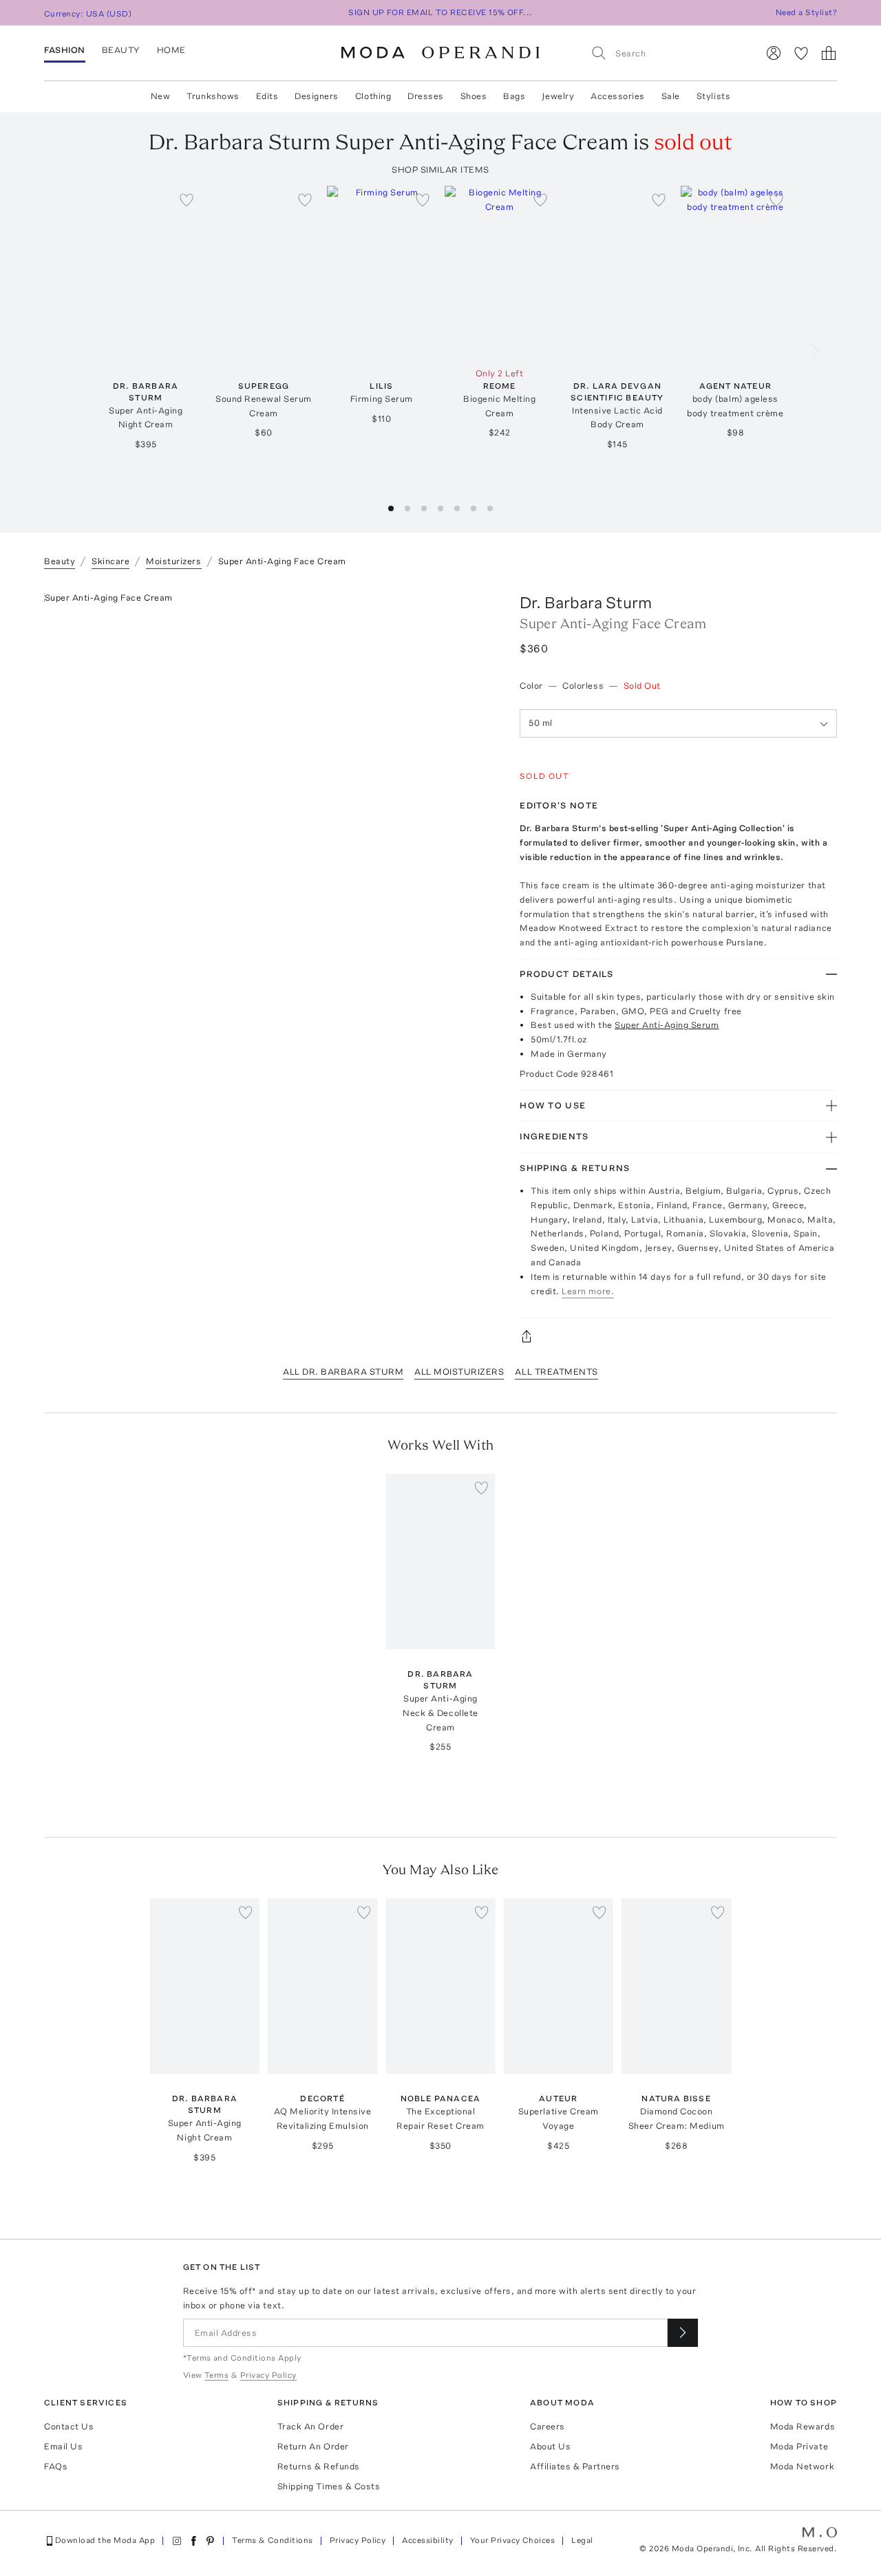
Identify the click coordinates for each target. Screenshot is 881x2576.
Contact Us (69, 2426)
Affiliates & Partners (575, 2466)
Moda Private (799, 2446)
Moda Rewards (803, 2426)
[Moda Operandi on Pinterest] (210, 2541)
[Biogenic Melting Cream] (499, 273)
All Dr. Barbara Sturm (343, 1372)
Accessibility (427, 2540)
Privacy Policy (358, 2540)
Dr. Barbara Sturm (586, 602)
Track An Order (310, 2426)
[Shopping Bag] (829, 53)
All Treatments (556, 1372)
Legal (582, 2540)
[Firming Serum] (382, 273)
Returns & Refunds (319, 2466)
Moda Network (802, 2466)
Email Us (63, 2446)
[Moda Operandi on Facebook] (193, 2541)
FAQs (56, 2466)
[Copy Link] (678, 1336)
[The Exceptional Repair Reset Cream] (440, 1986)
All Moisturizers (459, 1372)
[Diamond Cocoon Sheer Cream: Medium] (676, 1986)
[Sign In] (774, 53)
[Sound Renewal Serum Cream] (263, 273)
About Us (550, 2446)
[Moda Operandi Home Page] (440, 53)
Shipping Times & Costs (329, 2486)
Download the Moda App (105, 2540)
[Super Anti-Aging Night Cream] (146, 273)
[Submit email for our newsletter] (683, 2333)
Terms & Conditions (273, 2540)
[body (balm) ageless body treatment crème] (735, 273)
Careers (548, 2426)
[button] (391, 508)
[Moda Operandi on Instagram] (177, 2541)
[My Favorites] (801, 53)
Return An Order (313, 2446)
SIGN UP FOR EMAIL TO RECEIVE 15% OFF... (440, 12)
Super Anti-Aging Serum (667, 1025)
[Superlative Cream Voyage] (559, 1986)
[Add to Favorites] (187, 200)
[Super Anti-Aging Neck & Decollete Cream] (440, 1561)
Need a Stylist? (806, 12)
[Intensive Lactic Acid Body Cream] (617, 273)
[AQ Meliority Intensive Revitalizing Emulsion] (322, 1986)
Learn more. (588, 1291)
